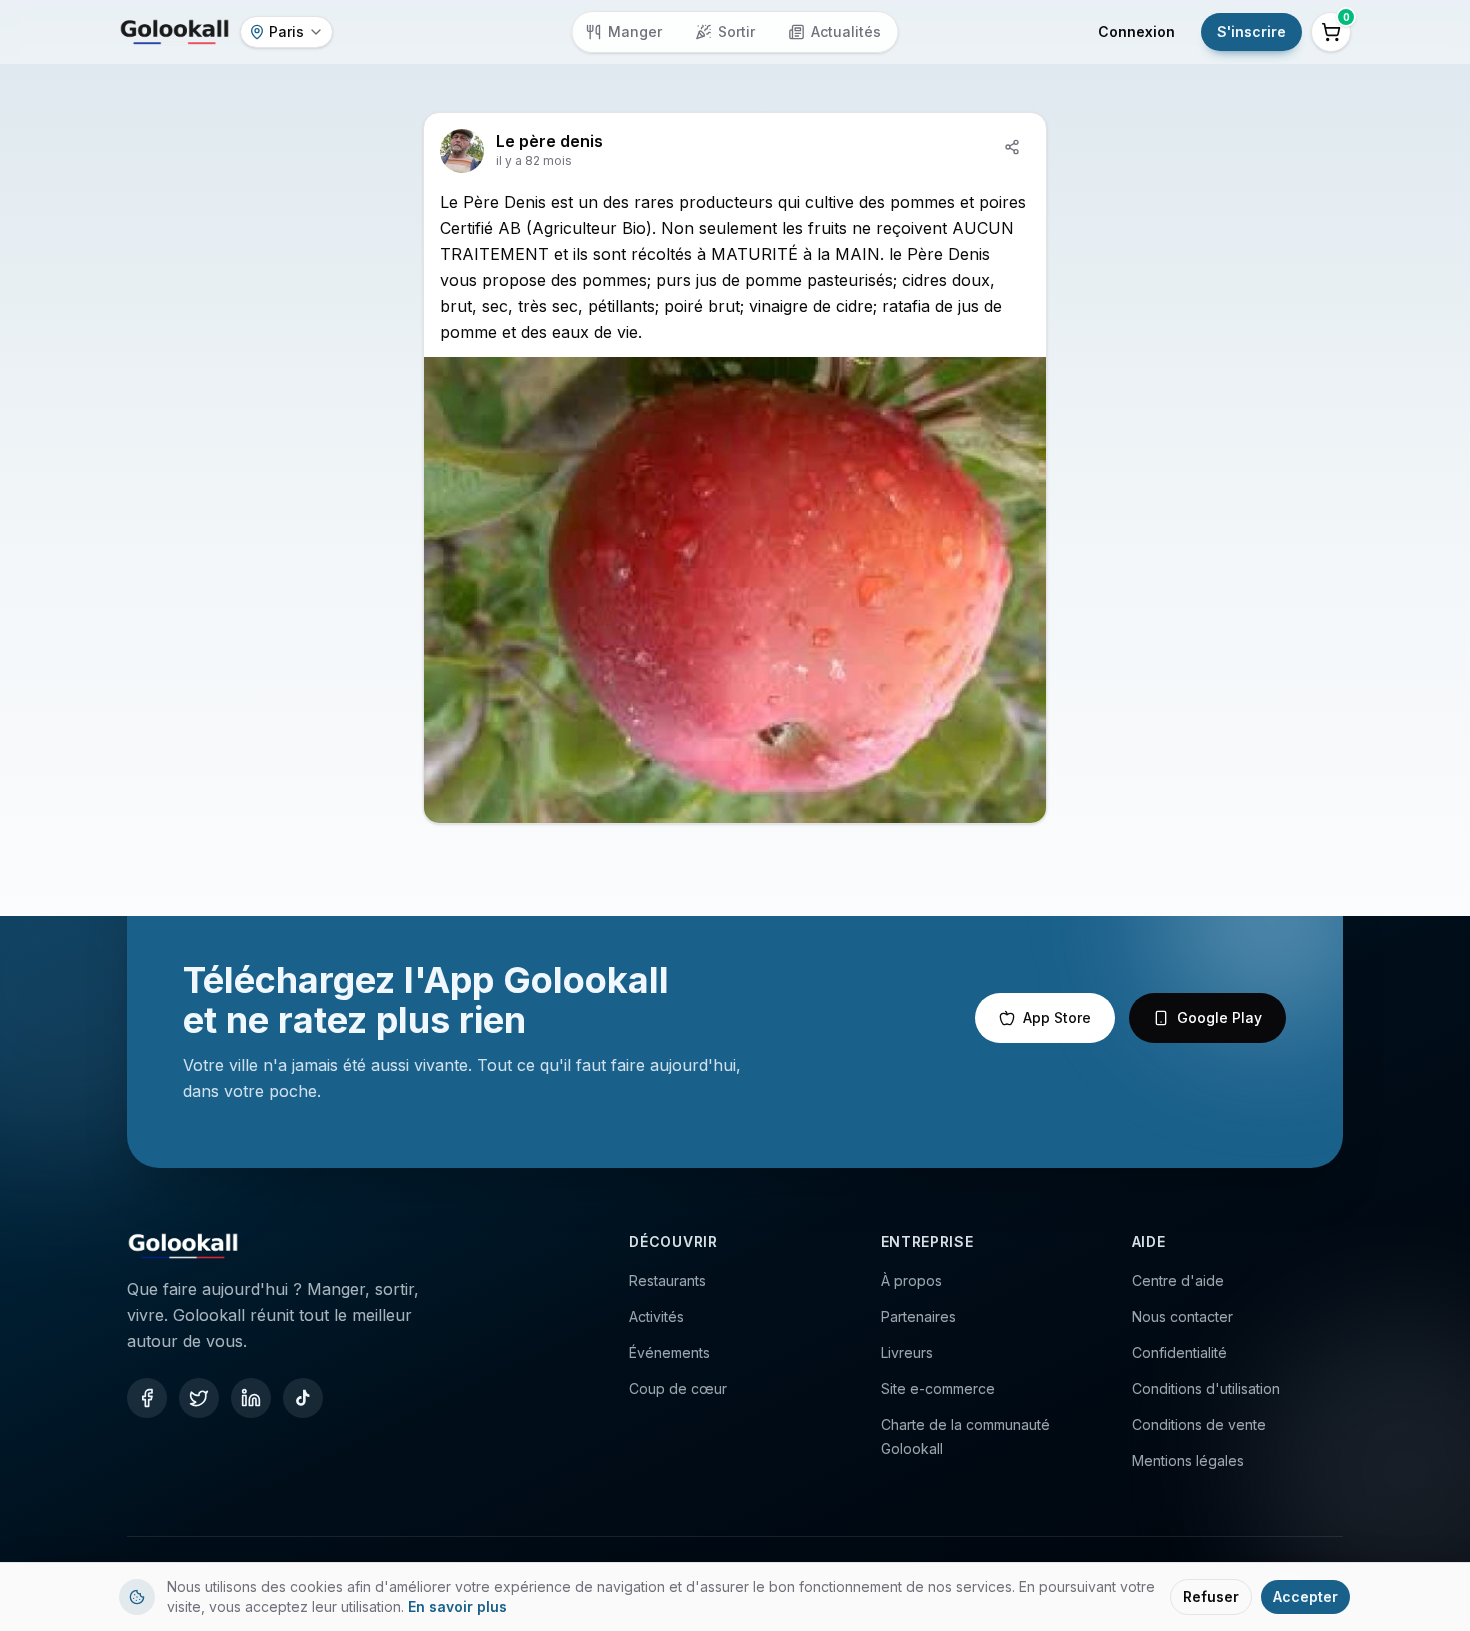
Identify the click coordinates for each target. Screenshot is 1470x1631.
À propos (911, 1280)
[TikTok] (303, 1398)
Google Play (1219, 1017)
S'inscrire (1251, 31)
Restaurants (667, 1280)
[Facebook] (147, 1398)
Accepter (1305, 1596)
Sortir (736, 31)
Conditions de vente (1199, 1424)
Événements (669, 1352)
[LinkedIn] (251, 1398)
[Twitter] (199, 1398)
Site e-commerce (938, 1388)
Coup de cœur (678, 1388)
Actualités (846, 31)
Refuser (1211, 1596)
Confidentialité (1179, 1352)
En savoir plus (457, 1606)
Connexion (1136, 31)
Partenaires (918, 1316)
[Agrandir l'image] (735, 590)
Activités (656, 1316)
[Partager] (1012, 147)
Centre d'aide (1178, 1280)
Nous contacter (1182, 1316)
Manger (635, 31)
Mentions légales (1188, 1460)
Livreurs (907, 1352)
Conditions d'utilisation (1206, 1388)
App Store (1057, 1017)
